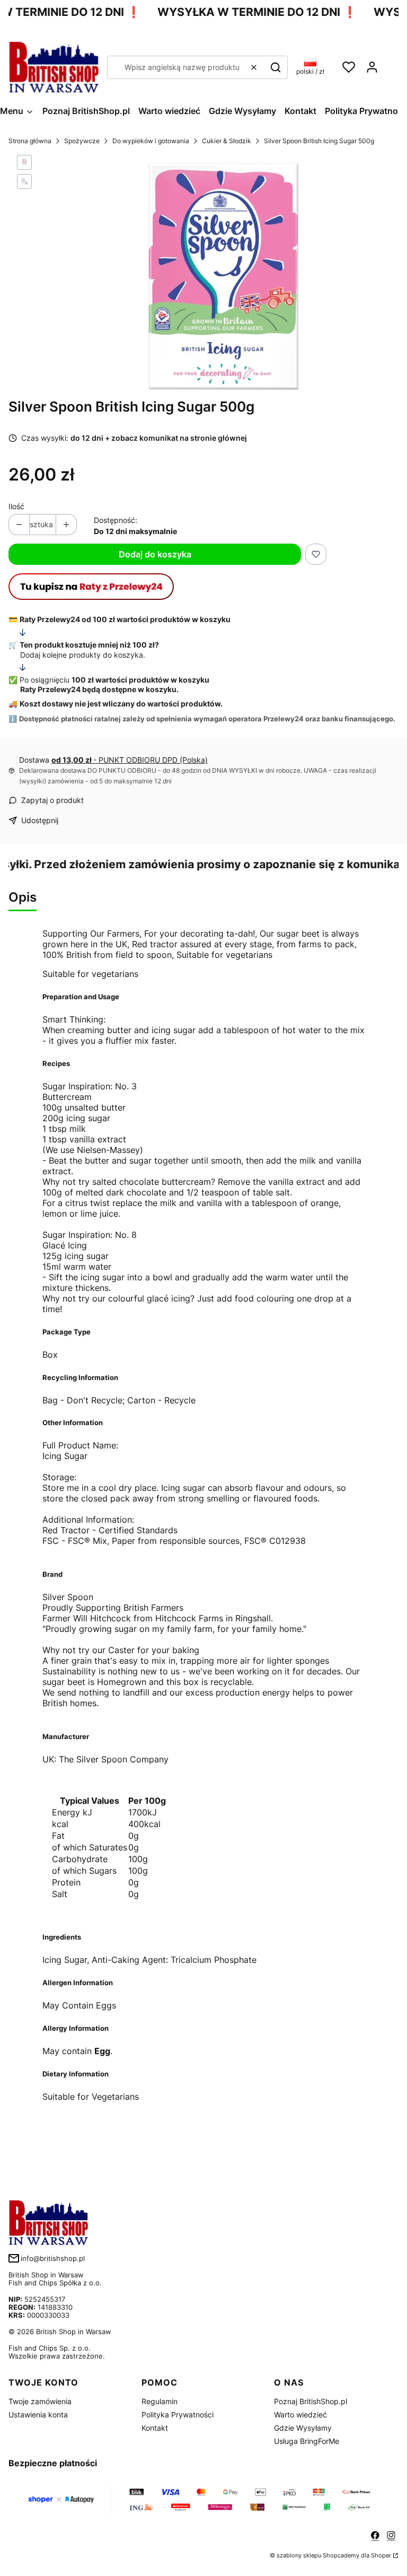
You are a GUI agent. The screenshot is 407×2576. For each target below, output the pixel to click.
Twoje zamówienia (40, 2401)
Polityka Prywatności (178, 2415)
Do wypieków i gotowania (151, 141)
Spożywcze (82, 141)
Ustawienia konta (38, 2415)
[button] (276, 67)
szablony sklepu (299, 2555)
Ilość (16, 506)
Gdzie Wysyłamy (303, 2428)
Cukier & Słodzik (227, 141)
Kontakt (155, 2428)
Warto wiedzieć (300, 2415)
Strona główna (30, 141)
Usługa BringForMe (307, 2441)
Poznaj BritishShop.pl (311, 2401)
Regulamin (160, 2401)
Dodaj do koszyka (155, 554)
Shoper (381, 2555)
